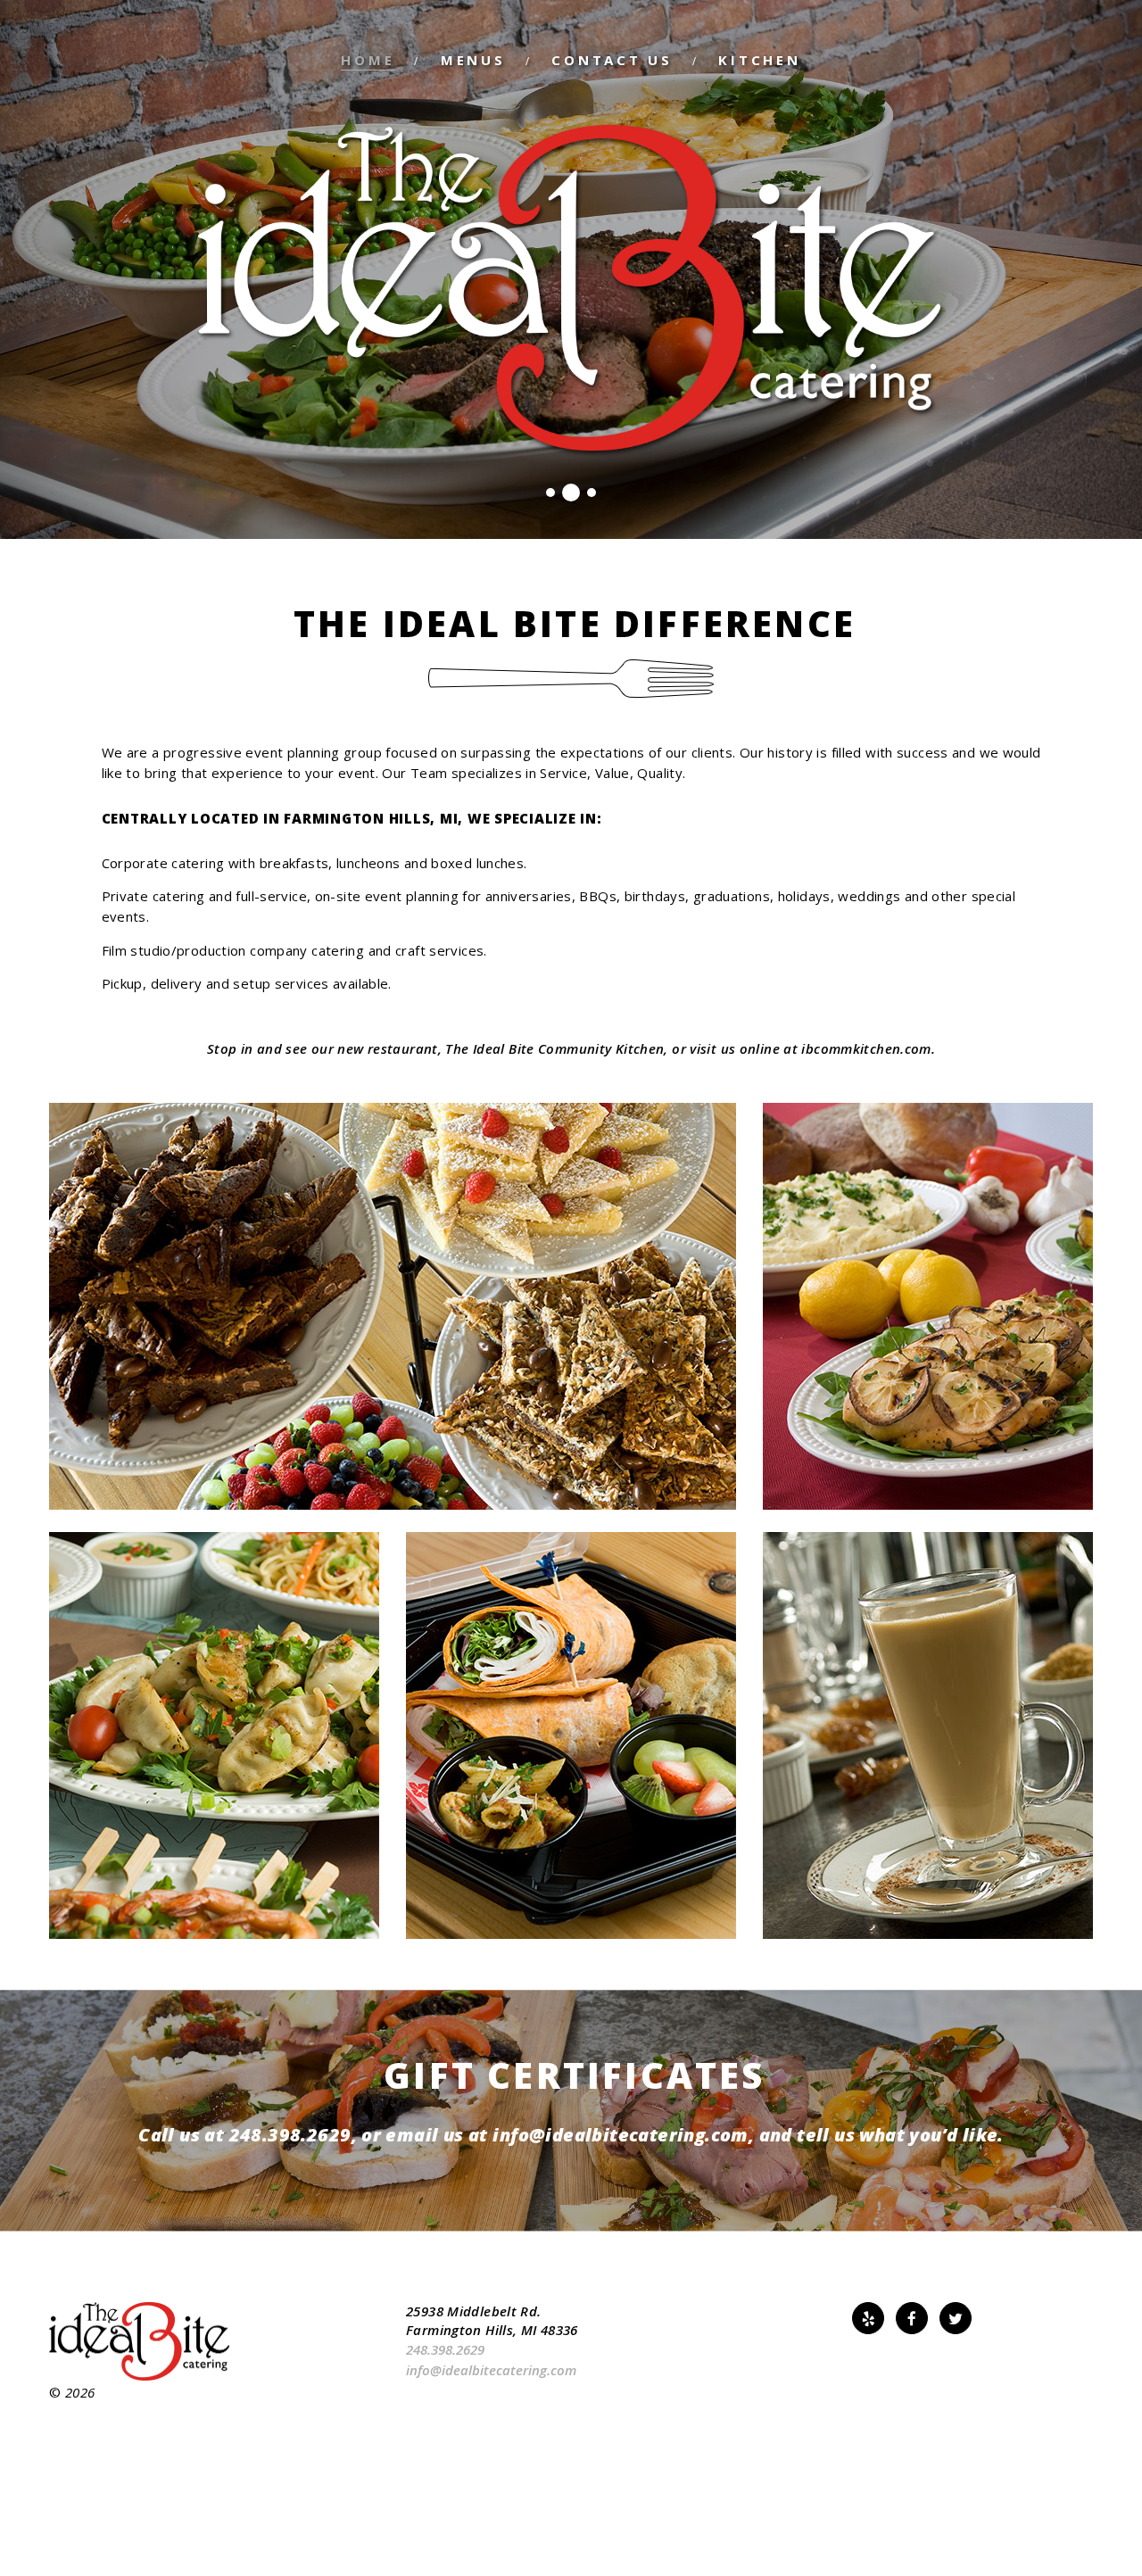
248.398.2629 (290, 2135)
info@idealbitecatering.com (620, 2135)
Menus (473, 60)
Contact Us (612, 60)
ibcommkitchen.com (866, 1048)
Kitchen (759, 60)
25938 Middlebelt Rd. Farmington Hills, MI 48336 (492, 2320)
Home (368, 60)
